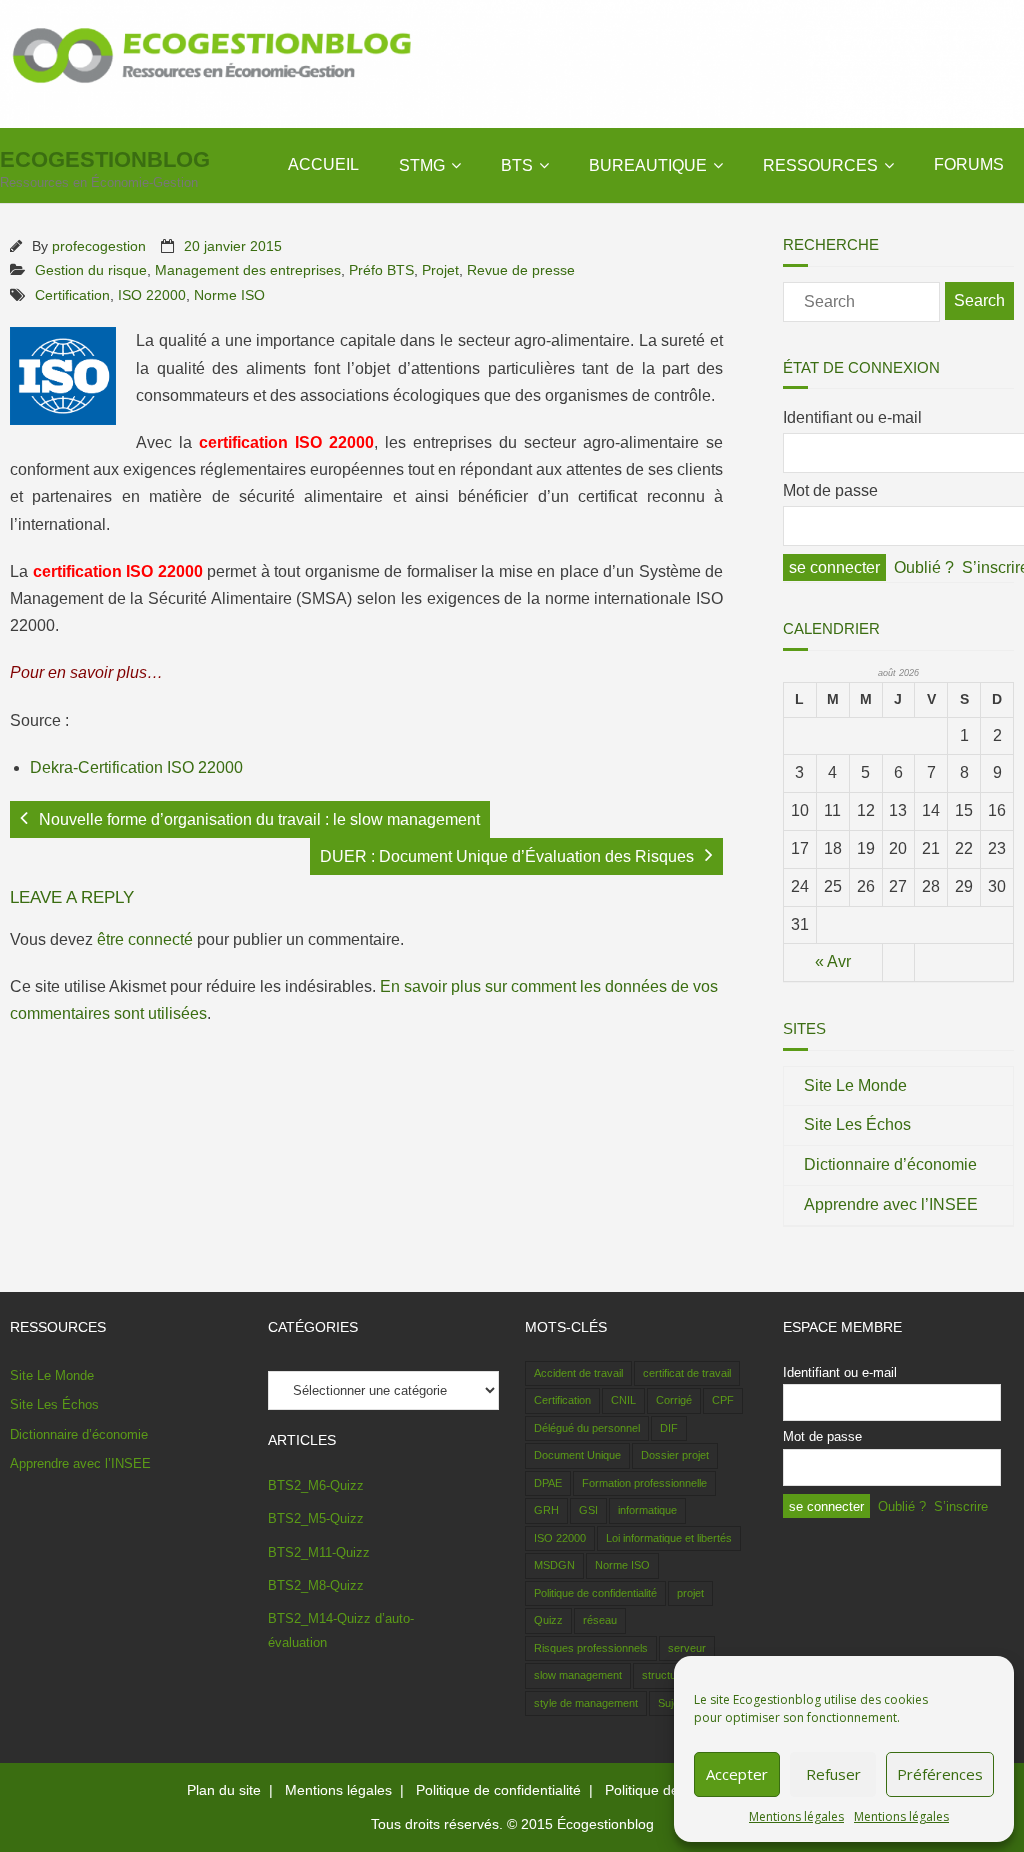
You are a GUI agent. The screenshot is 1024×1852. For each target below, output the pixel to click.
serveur (687, 1648)
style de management (586, 1703)
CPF (723, 1400)
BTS (517, 165)
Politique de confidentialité (595, 1593)
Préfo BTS (381, 270)
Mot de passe (830, 490)
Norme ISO (229, 295)
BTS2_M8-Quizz (316, 1585)
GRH (546, 1510)
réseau (600, 1620)
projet (690, 1593)
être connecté (145, 939)
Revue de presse (521, 270)
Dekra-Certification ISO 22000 (136, 767)
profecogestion (99, 246)
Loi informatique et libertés (669, 1538)
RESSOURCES (820, 165)
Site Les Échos (857, 1124)
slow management (578, 1675)
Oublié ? (924, 567)
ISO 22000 (152, 295)
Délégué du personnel (587, 1428)
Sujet (670, 1703)
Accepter (737, 1774)
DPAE (548, 1483)
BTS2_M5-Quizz (316, 1518)
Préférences (940, 1774)
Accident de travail (578, 1373)
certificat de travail (687, 1373)
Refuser (833, 1774)
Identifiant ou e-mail (852, 417)
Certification (72, 295)
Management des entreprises (248, 270)
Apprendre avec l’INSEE (891, 1204)
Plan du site (224, 1790)
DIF (669, 1428)
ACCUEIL (323, 164)
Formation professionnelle (644, 1483)
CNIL (623, 1400)
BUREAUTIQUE (648, 165)
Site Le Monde (855, 1085)
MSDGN (554, 1565)
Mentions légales (796, 1816)
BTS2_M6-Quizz (316, 1485)
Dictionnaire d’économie (890, 1164)
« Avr (833, 961)
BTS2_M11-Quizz (319, 1552)
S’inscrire (961, 1506)
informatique (647, 1510)
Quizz (548, 1620)
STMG (422, 165)
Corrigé (674, 1400)
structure (664, 1675)
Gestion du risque (91, 270)
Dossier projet (675, 1455)
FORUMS (969, 164)
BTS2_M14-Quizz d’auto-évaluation (341, 1630)
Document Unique (577, 1455)
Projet (440, 270)
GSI (588, 1510)
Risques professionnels (591, 1648)
